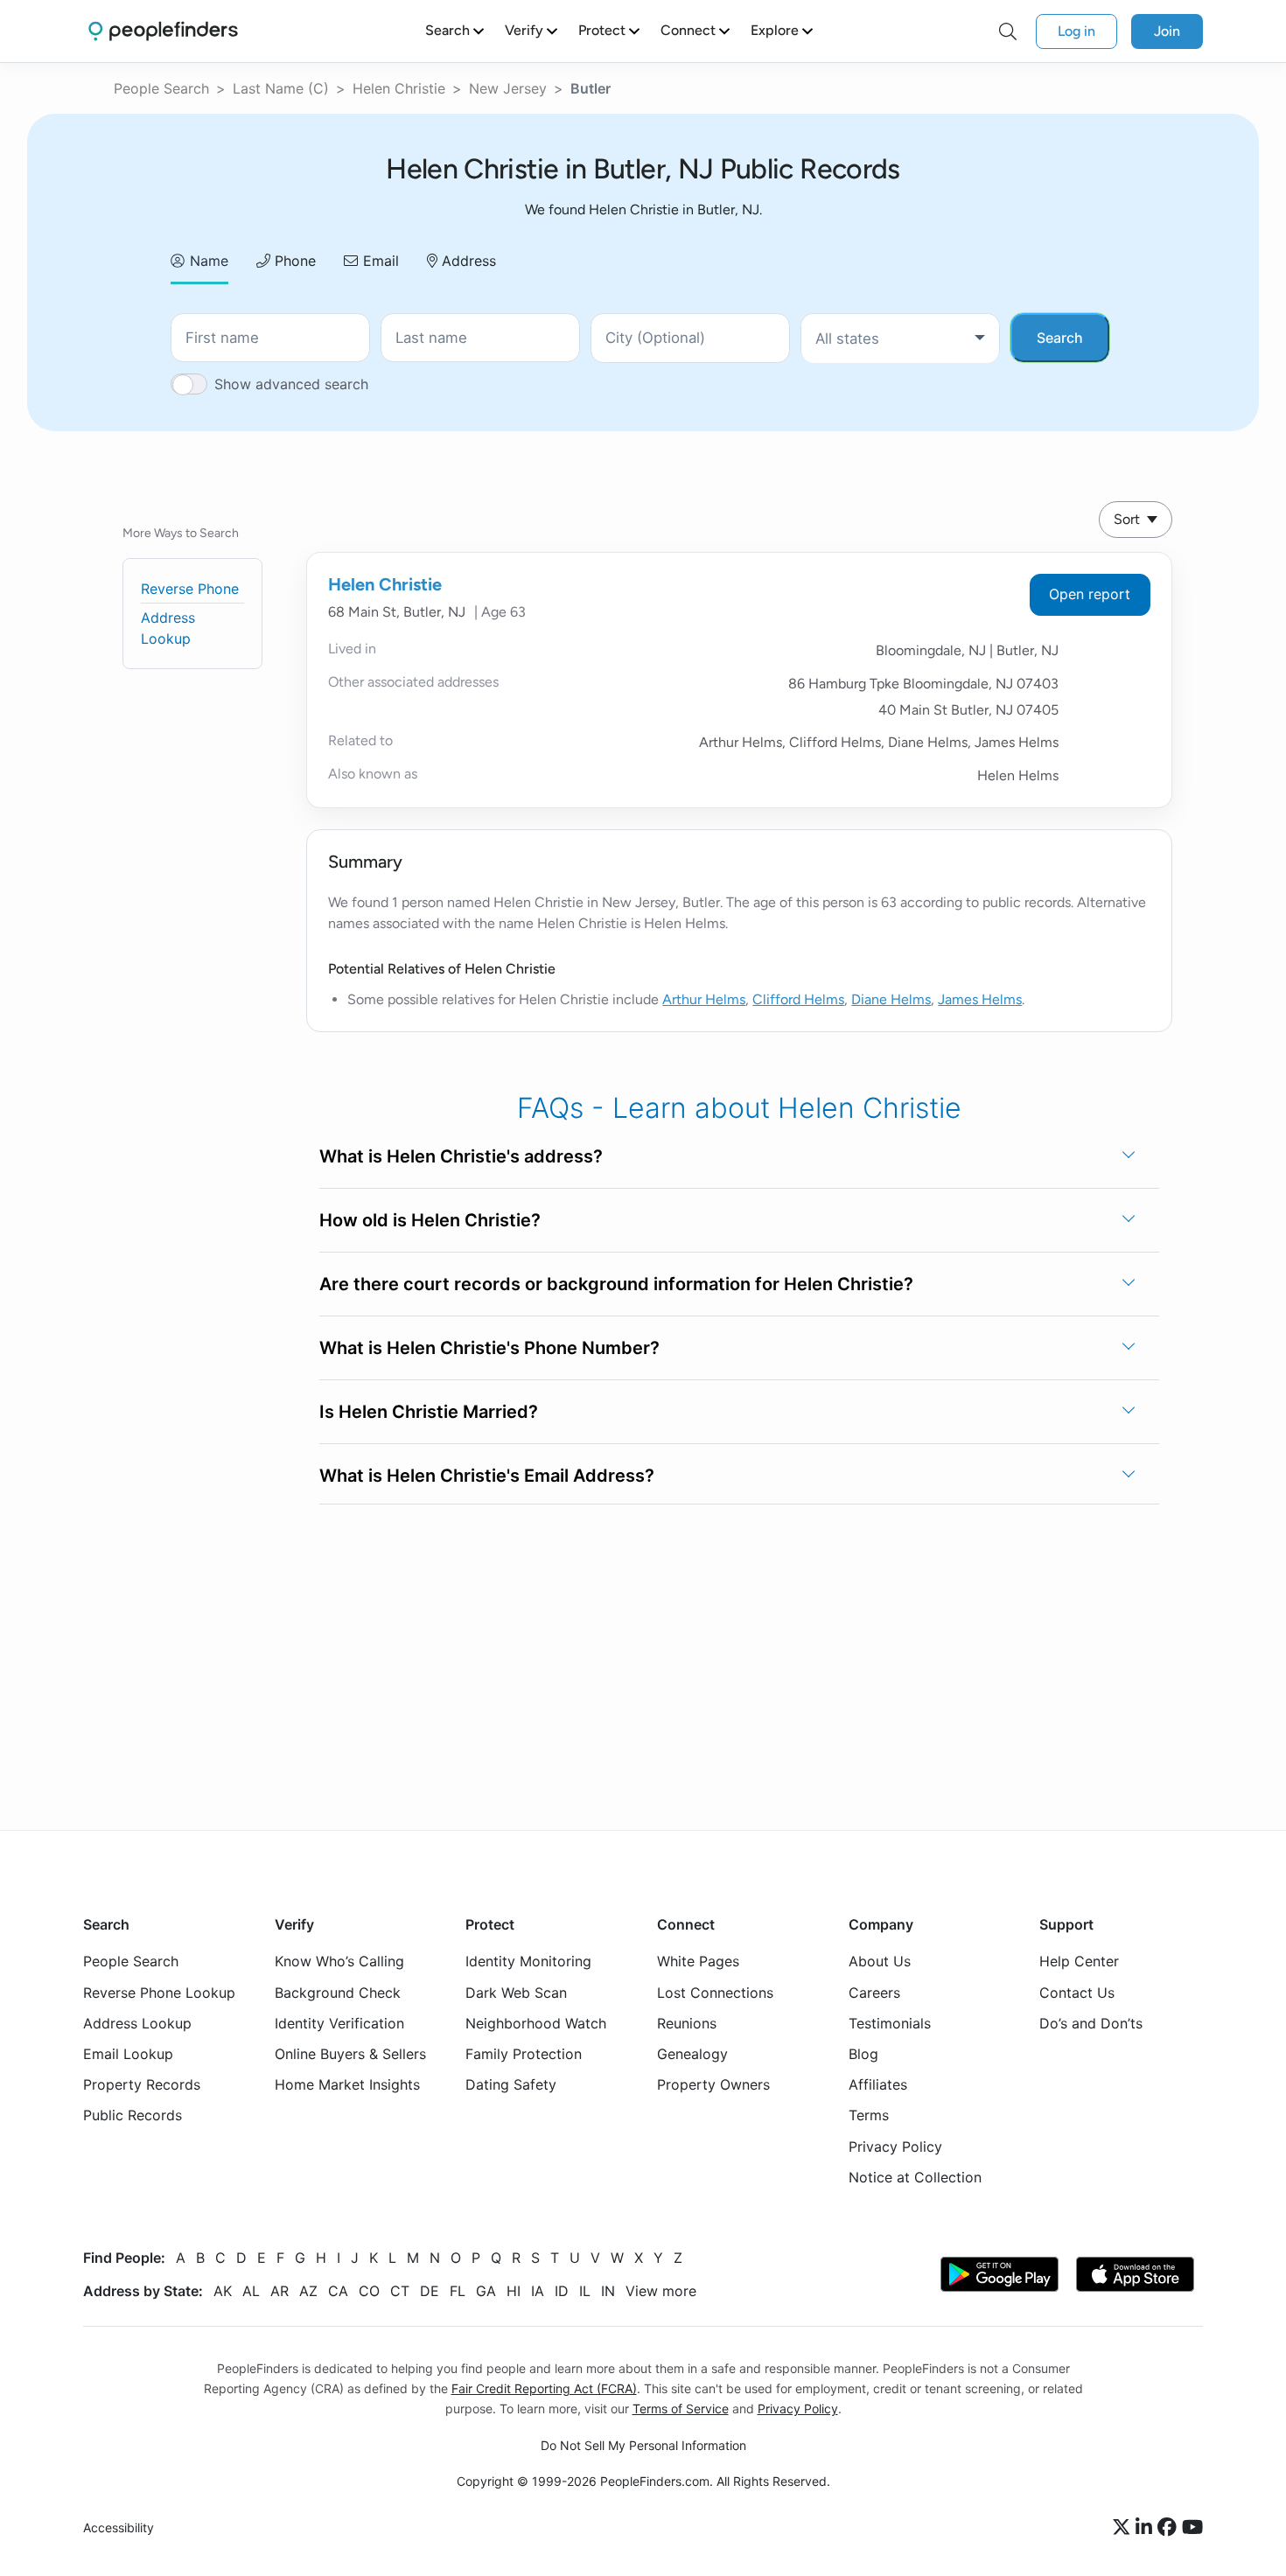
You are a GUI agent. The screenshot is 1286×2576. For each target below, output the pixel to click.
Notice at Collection (915, 2177)
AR (280, 2291)
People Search (161, 88)
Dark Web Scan (516, 1993)
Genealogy (692, 2054)
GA (486, 2291)
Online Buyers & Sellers (350, 2054)
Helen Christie (399, 88)
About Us (880, 1962)
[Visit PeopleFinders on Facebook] (1170, 2528)
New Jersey (508, 88)
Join (1167, 31)
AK (223, 2291)
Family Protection (524, 2054)
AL (251, 2291)
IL (585, 2291)
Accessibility (119, 2528)
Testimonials (890, 2023)
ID (562, 2291)
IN (608, 2291)
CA (338, 2291)
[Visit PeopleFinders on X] (1124, 2528)
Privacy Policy (895, 2147)
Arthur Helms (704, 999)
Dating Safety (511, 2084)
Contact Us (1077, 1993)
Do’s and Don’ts (1091, 2023)
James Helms (980, 999)
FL (458, 2291)
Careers (874, 1993)
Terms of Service (681, 2408)
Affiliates (878, 2084)
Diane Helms (891, 999)
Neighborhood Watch (536, 2023)
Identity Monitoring (528, 1962)
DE (430, 2291)
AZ (308, 2291)
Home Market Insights (347, 2084)
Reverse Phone (190, 589)
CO (369, 2291)
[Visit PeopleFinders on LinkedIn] (1146, 2528)
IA (538, 2291)
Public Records (133, 2115)
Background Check (338, 1993)
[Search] (1008, 31)
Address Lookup (137, 2023)
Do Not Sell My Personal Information (643, 2445)
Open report (1090, 594)
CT (400, 2291)
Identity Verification (339, 2023)
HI (514, 2291)
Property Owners (713, 2084)
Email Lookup (128, 2054)
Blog (863, 2054)
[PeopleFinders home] (163, 31)
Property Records (142, 2084)
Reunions (687, 2023)
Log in (1076, 31)
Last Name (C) (281, 88)
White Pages (698, 1962)
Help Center (1079, 1962)
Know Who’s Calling (339, 1962)
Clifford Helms (798, 999)
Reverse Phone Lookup (159, 1993)
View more (661, 2291)
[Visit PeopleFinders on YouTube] (1192, 2528)
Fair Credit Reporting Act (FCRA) (544, 2388)
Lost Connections (715, 1993)
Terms (869, 2115)
